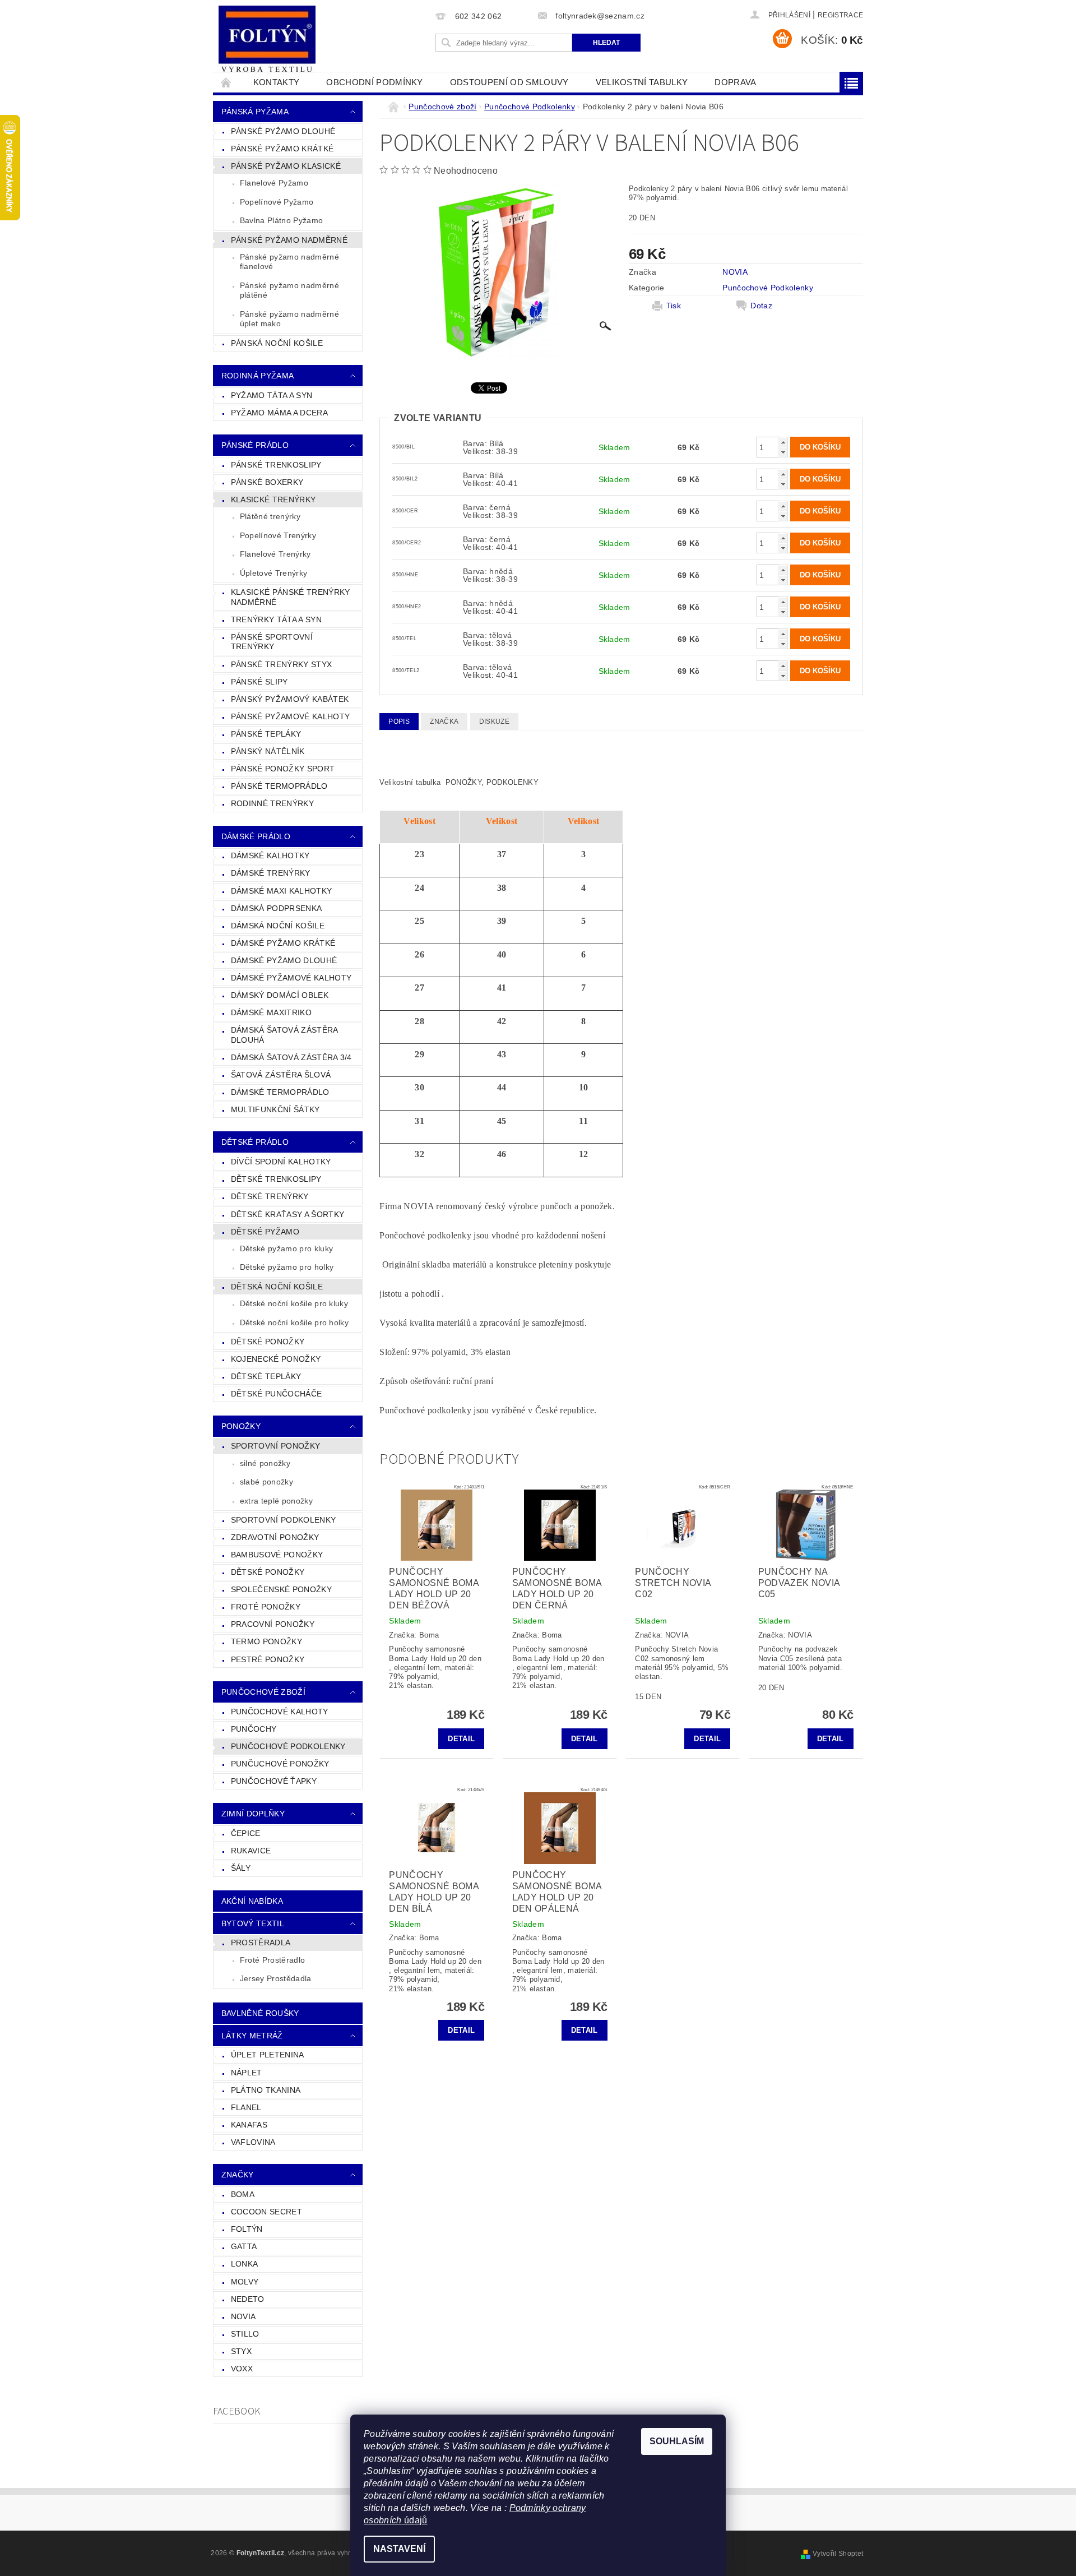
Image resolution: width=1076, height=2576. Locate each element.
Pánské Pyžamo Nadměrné (289, 240)
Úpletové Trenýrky (273, 573)
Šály (241, 1868)
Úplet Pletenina (268, 2055)
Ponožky (241, 1426)
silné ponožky (265, 1463)
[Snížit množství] (783, 452)
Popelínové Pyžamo (277, 202)
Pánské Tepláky (266, 734)
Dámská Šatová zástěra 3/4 (291, 1057)
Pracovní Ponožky (273, 1624)
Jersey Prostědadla (276, 1978)
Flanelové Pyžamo (274, 183)
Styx (241, 2351)
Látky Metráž (252, 2036)
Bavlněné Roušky (260, 2013)
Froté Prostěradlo (272, 1960)
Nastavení (399, 2549)
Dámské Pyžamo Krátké (283, 943)
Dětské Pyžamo (265, 1232)
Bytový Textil (253, 1923)
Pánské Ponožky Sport (283, 769)
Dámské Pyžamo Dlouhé (284, 960)
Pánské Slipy (259, 682)
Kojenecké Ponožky (276, 1359)
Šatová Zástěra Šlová (281, 1075)
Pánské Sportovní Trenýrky (272, 642)
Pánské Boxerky (267, 482)
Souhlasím (677, 2441)
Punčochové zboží (263, 1692)
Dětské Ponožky (268, 1342)
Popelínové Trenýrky (278, 535)
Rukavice (251, 1851)
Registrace (840, 15)
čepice (246, 1833)
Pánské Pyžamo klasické (286, 166)
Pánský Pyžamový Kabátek (290, 699)
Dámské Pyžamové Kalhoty (291, 978)
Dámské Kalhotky (270, 855)
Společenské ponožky (281, 1589)
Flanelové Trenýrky (275, 554)
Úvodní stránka (226, 82)
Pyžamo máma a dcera (279, 413)
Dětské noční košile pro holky (294, 1322)
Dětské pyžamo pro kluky (286, 1248)
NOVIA (244, 2316)
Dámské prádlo (256, 836)
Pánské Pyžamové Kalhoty (290, 716)
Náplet (247, 2073)
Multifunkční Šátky (275, 1109)
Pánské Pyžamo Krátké (282, 149)
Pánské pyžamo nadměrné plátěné (289, 290)
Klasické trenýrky (273, 500)
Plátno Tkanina (266, 2090)
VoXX (242, 2369)
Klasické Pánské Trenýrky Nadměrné (291, 597)
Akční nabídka (252, 1901)
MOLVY (245, 2282)
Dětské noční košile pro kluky (294, 1303)
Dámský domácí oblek (280, 995)
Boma (243, 2194)
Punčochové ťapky (274, 1781)
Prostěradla (261, 1943)
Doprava (735, 82)
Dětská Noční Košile (277, 1287)
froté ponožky (266, 1607)
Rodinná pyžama (258, 376)
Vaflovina (253, 2142)
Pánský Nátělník (268, 751)
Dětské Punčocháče (276, 1394)
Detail (461, 1739)
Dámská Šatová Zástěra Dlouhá (285, 1035)
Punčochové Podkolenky (288, 1746)
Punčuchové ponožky (280, 1764)
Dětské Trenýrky (270, 1196)
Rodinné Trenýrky (272, 803)
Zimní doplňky (253, 1814)
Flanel (246, 2107)
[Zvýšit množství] (783, 442)
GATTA (244, 2246)
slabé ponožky (266, 1482)
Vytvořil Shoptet (838, 2554)
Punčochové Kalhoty (280, 1712)
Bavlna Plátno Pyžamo (281, 220)
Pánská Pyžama (255, 112)
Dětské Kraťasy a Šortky (287, 1214)
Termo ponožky (266, 1641)
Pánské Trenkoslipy (276, 465)
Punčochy (254, 1729)
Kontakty (277, 82)
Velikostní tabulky (642, 82)
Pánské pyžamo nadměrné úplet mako (289, 319)
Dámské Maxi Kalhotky (281, 891)
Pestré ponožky (268, 1659)
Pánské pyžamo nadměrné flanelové (289, 262)
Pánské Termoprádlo (279, 786)
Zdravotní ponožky (275, 1537)
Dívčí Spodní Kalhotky (281, 1162)
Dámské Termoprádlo (280, 1092)
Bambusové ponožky (277, 1555)
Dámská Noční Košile (278, 926)
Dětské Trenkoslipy (276, 1179)
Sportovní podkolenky (283, 1520)
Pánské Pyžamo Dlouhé (283, 131)
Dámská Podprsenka (276, 908)
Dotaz (761, 306)
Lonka (245, 2264)
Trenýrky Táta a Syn (276, 619)
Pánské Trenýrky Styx (281, 664)
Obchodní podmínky (374, 82)
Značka (444, 722)
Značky (238, 2175)
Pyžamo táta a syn (272, 395)
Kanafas (249, 2125)
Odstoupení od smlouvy (509, 82)
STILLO (245, 2334)
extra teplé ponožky (276, 1501)
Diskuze (494, 722)
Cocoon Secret (266, 2212)
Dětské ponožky (268, 1572)
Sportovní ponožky (275, 1446)
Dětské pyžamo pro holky (287, 1267)
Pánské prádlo (255, 445)
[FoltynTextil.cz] (267, 40)
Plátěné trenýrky (270, 516)
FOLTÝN (247, 2229)
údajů (415, 2520)
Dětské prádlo (255, 1142)
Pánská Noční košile (277, 343)
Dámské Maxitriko (271, 1012)
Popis (399, 722)
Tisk (674, 306)
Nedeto (248, 2299)
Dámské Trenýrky (271, 873)
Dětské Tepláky (266, 1376)
